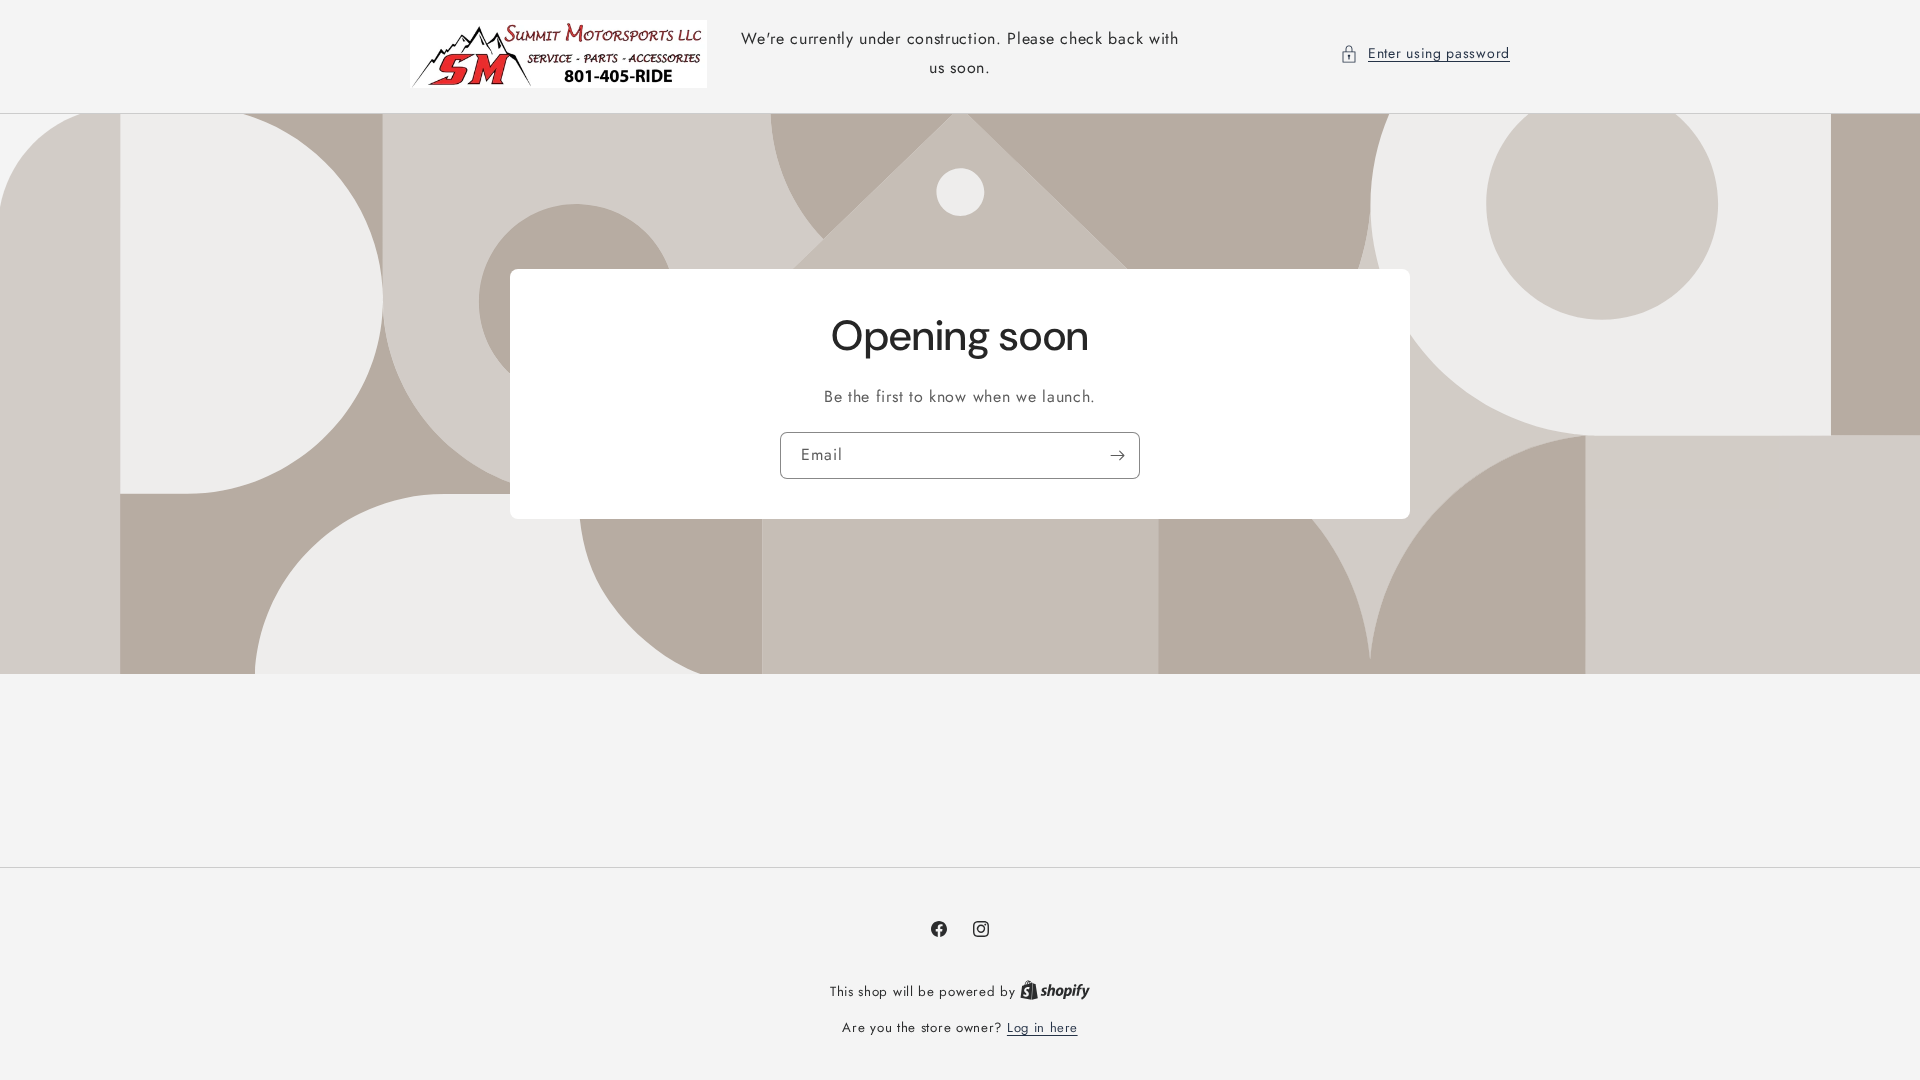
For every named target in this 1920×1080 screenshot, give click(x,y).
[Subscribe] (1117, 454)
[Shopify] (1055, 991)
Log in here (1042, 1027)
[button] (1425, 53)
